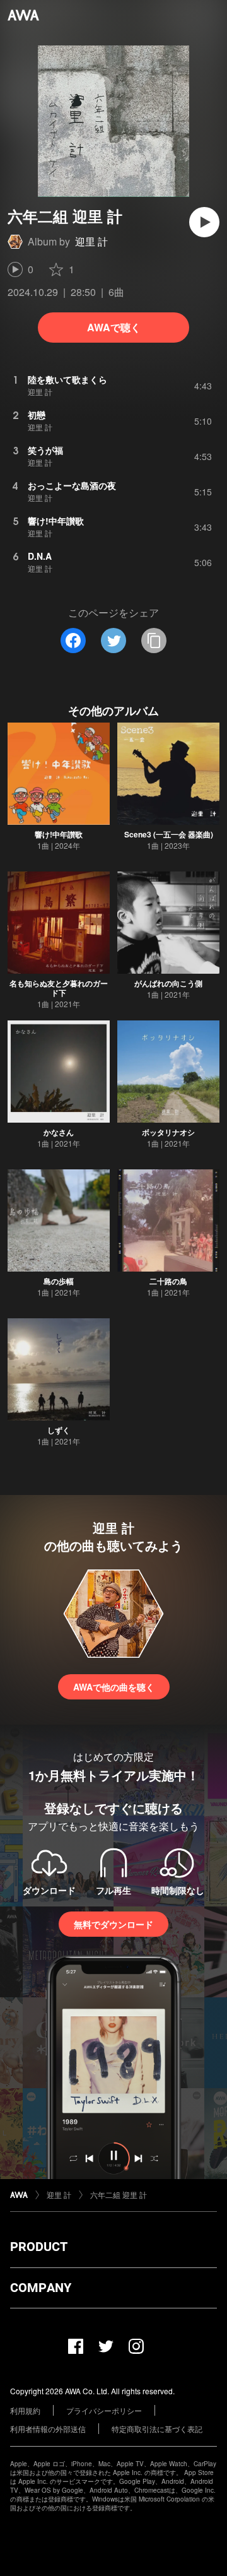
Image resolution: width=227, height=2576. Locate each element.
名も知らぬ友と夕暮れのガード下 (59, 988)
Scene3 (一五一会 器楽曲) (169, 834)
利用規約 (25, 2410)
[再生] (204, 222)
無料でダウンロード (113, 1924)
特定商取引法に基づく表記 (157, 2429)
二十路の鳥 (168, 1281)
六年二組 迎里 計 (119, 2195)
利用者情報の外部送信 (48, 2429)
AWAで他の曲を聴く (114, 1687)
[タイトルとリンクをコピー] (154, 641)
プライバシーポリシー (104, 2410)
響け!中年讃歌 (59, 834)
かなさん (59, 1132)
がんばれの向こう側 (168, 983)
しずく (59, 1430)
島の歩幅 (59, 1281)
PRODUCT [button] (39, 2247)
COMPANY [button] (41, 2288)
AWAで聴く (114, 327)
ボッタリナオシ (168, 1132)
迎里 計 (91, 241)
